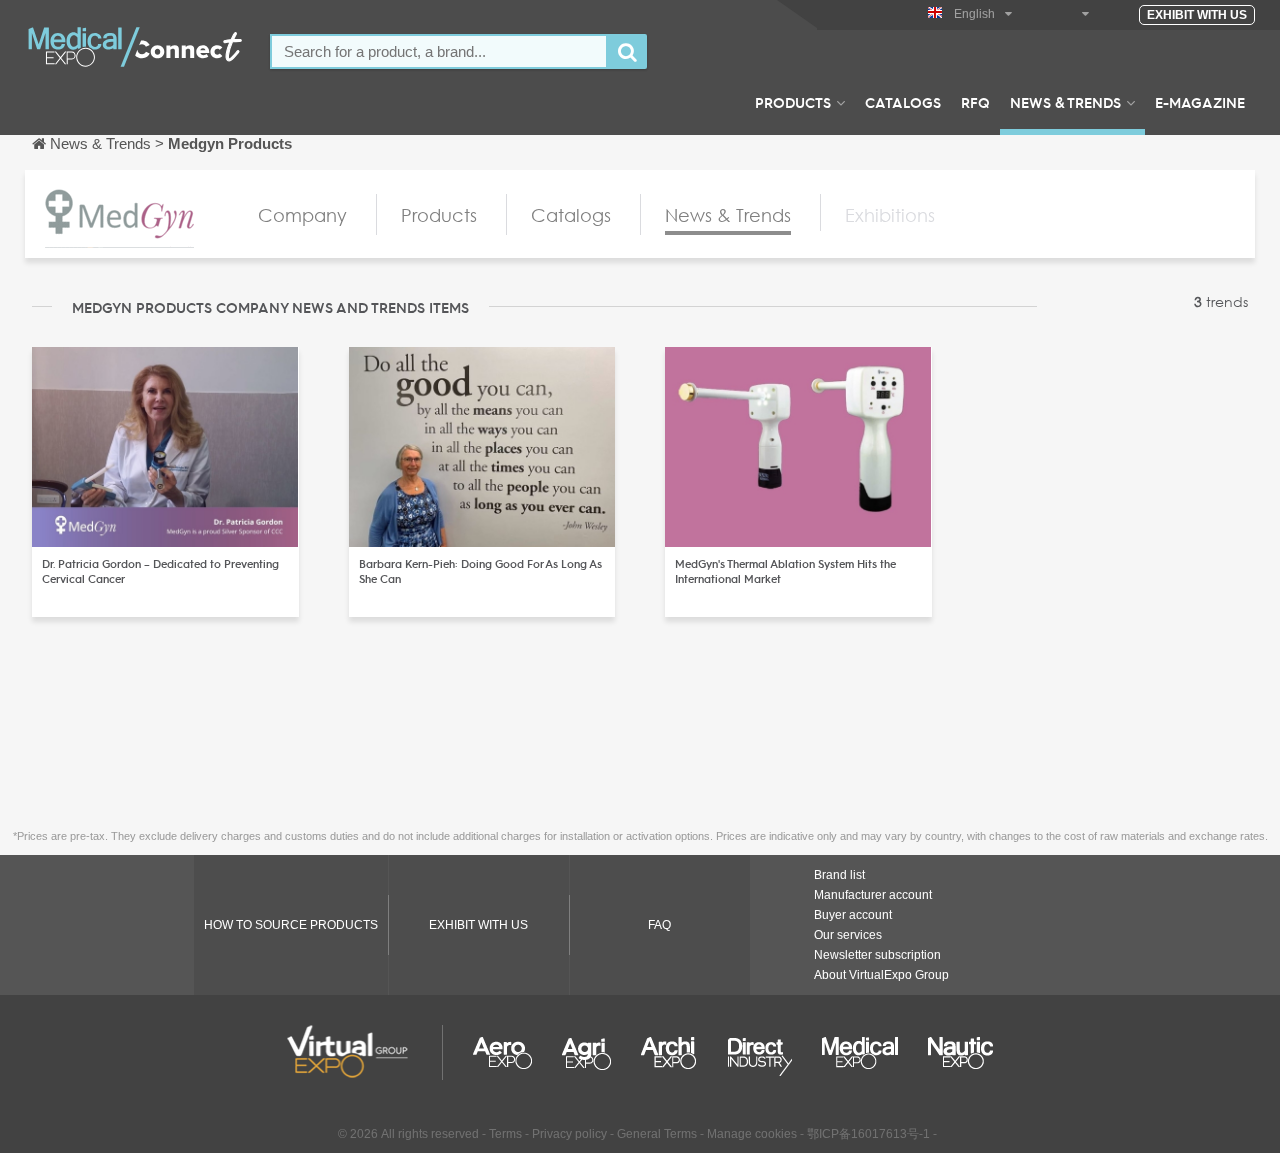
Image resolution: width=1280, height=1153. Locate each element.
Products (793, 102)
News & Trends (1065, 102)
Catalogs (903, 102)
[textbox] (439, 51)
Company (302, 215)
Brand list (839, 875)
